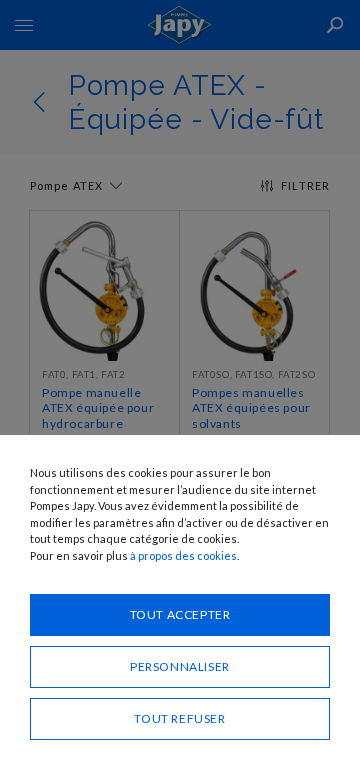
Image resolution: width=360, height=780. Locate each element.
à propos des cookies (183, 555)
